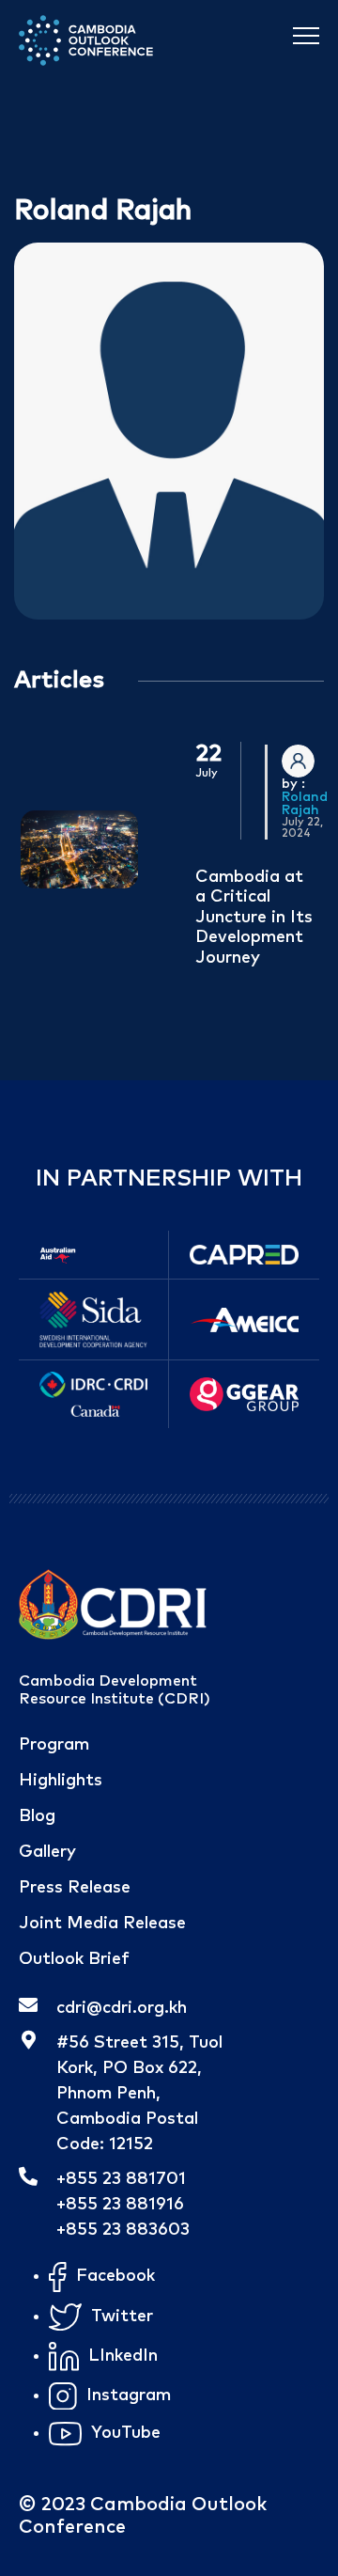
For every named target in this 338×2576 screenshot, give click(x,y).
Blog (37, 1816)
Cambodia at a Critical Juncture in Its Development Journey (254, 918)
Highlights (61, 1781)
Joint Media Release (102, 1924)
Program (54, 1745)
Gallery (47, 1852)
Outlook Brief (74, 1959)
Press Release (75, 1888)
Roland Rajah (305, 804)
